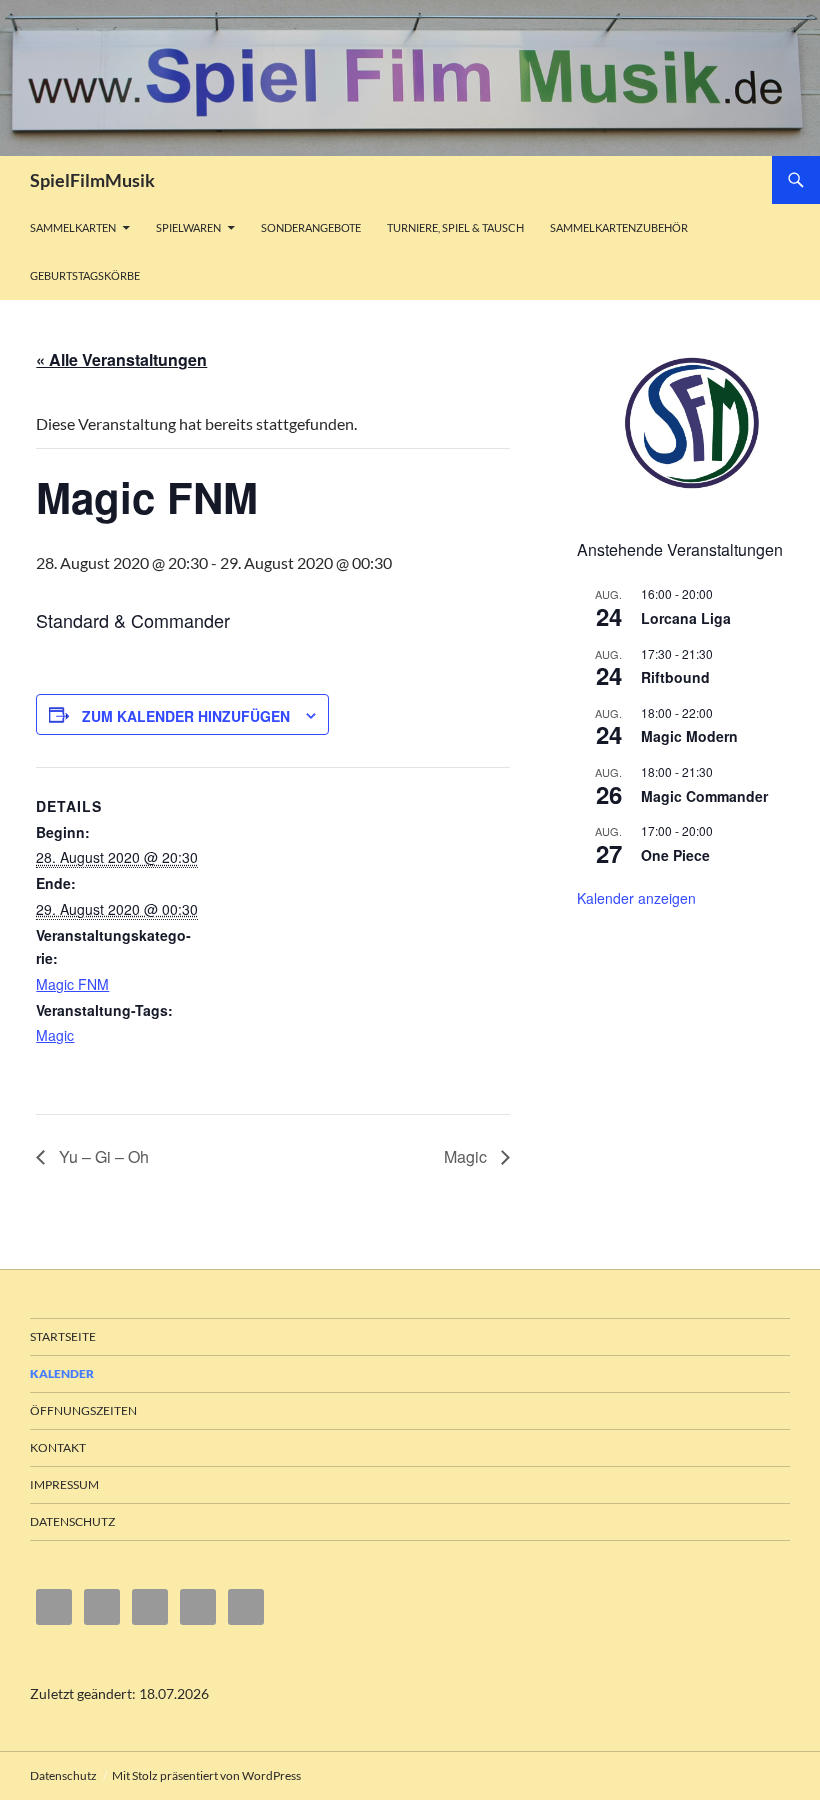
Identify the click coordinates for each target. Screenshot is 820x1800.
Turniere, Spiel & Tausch (455, 227)
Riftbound (675, 677)
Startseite (63, 1336)
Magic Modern (689, 736)
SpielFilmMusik (92, 180)
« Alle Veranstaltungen (121, 359)
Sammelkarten (73, 227)
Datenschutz (72, 1521)
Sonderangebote (311, 227)
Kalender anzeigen (636, 898)
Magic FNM (72, 984)
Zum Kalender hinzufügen (186, 716)
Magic (55, 1035)
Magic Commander (704, 796)
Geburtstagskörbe (85, 275)
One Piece (675, 855)
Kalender (62, 1373)
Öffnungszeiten (83, 1410)
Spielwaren (188, 227)
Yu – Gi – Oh (102, 1156)
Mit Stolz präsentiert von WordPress (206, 1775)
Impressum (64, 1484)
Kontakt (58, 1447)
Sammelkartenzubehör (619, 227)
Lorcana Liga (686, 618)
